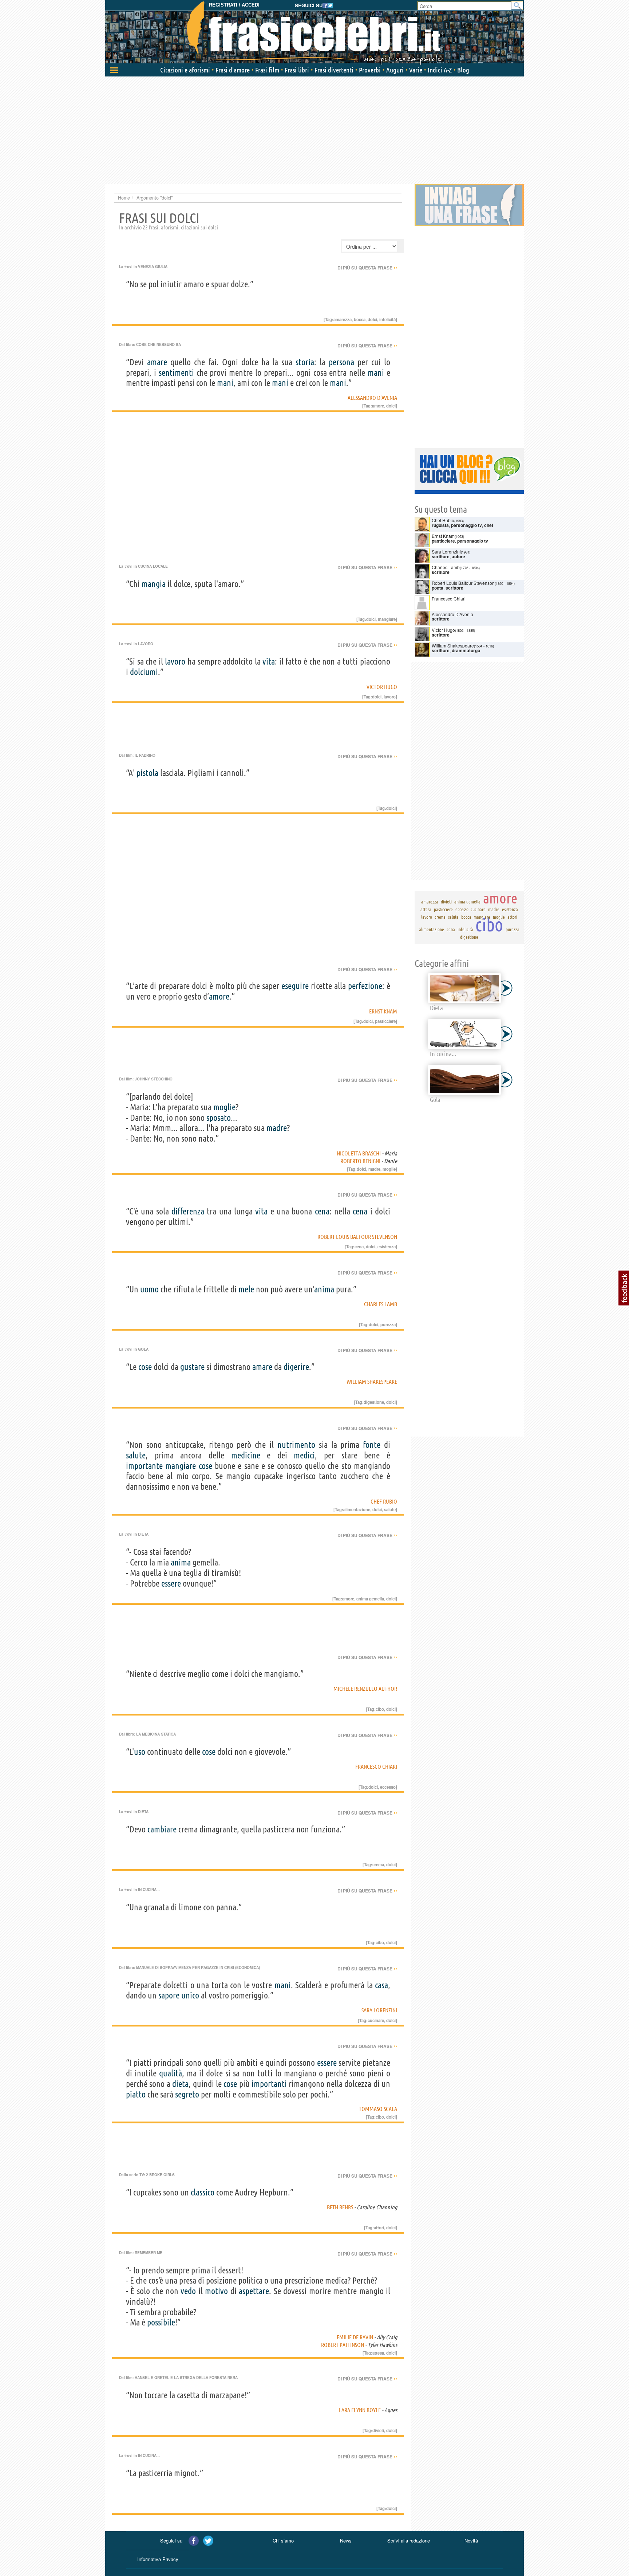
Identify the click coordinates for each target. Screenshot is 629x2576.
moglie (224, 1107)
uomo (149, 1289)
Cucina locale (153, 566)
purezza (388, 1324)
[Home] (314, 33)
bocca (360, 319)
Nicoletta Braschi (359, 1153)
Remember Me (149, 2253)
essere (171, 1584)
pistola (147, 773)
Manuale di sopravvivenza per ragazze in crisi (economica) (198, 1968)
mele (246, 1289)
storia (305, 362)
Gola (143, 1349)
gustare (192, 1367)
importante (144, 1466)
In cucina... (149, 1890)
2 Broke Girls (160, 2175)
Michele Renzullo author (365, 1689)
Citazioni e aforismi (185, 70)
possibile (161, 2322)
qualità (171, 2073)
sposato (219, 1118)
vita (269, 661)
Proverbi (370, 70)
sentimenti (176, 373)
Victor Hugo (382, 687)
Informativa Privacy (158, 2559)
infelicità (387, 319)
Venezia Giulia (153, 267)
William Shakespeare (372, 1382)
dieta (180, 2084)
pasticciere (385, 1021)
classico (203, 2192)
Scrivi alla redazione (409, 2540)
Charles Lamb (381, 1304)
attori (379, 2228)
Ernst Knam (383, 1011)
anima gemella (370, 1599)
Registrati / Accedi (234, 5)
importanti (269, 2084)
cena (322, 1211)
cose (145, 1367)
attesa (378, 2353)
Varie (416, 70)
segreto (187, 2094)
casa (381, 1985)
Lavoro (146, 644)
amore (378, 406)
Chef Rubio (384, 1501)
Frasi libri (297, 70)
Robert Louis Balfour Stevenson (357, 1237)
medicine (246, 1455)
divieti (378, 2430)
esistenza (387, 1246)
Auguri (395, 70)
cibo (380, 1709)
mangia (154, 584)
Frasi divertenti (334, 70)
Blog (463, 70)
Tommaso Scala (378, 2109)
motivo (216, 2291)
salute (136, 1455)
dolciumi (144, 672)
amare (157, 362)
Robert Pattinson (343, 2345)
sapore (169, 1995)
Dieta (143, 1534)
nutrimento (296, 1445)
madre (277, 1128)
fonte (372, 1445)
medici (304, 1455)
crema (378, 1864)
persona (341, 362)
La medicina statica (156, 1734)
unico (190, 1995)
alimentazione (357, 1509)
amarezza (343, 319)
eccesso (388, 1787)
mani (376, 373)
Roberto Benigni (360, 1161)
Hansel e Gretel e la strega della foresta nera (186, 2378)
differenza (188, 1211)
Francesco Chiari (376, 1766)
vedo (188, 2291)
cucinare (376, 2020)
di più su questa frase (367, 268)
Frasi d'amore (233, 70)
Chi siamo (283, 2540)
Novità (471, 2540)
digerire (296, 1367)
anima (324, 1289)
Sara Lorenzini (379, 2010)
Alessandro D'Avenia (372, 398)
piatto (136, 2094)
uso (140, 1752)
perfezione (365, 986)
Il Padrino (145, 755)
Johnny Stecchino (154, 1079)
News (346, 2540)
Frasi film (267, 70)
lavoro (175, 661)
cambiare (162, 1829)
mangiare (387, 619)
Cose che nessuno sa (159, 344)
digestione (374, 1402)
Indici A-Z (440, 70)
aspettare (254, 2291)
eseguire (295, 986)
